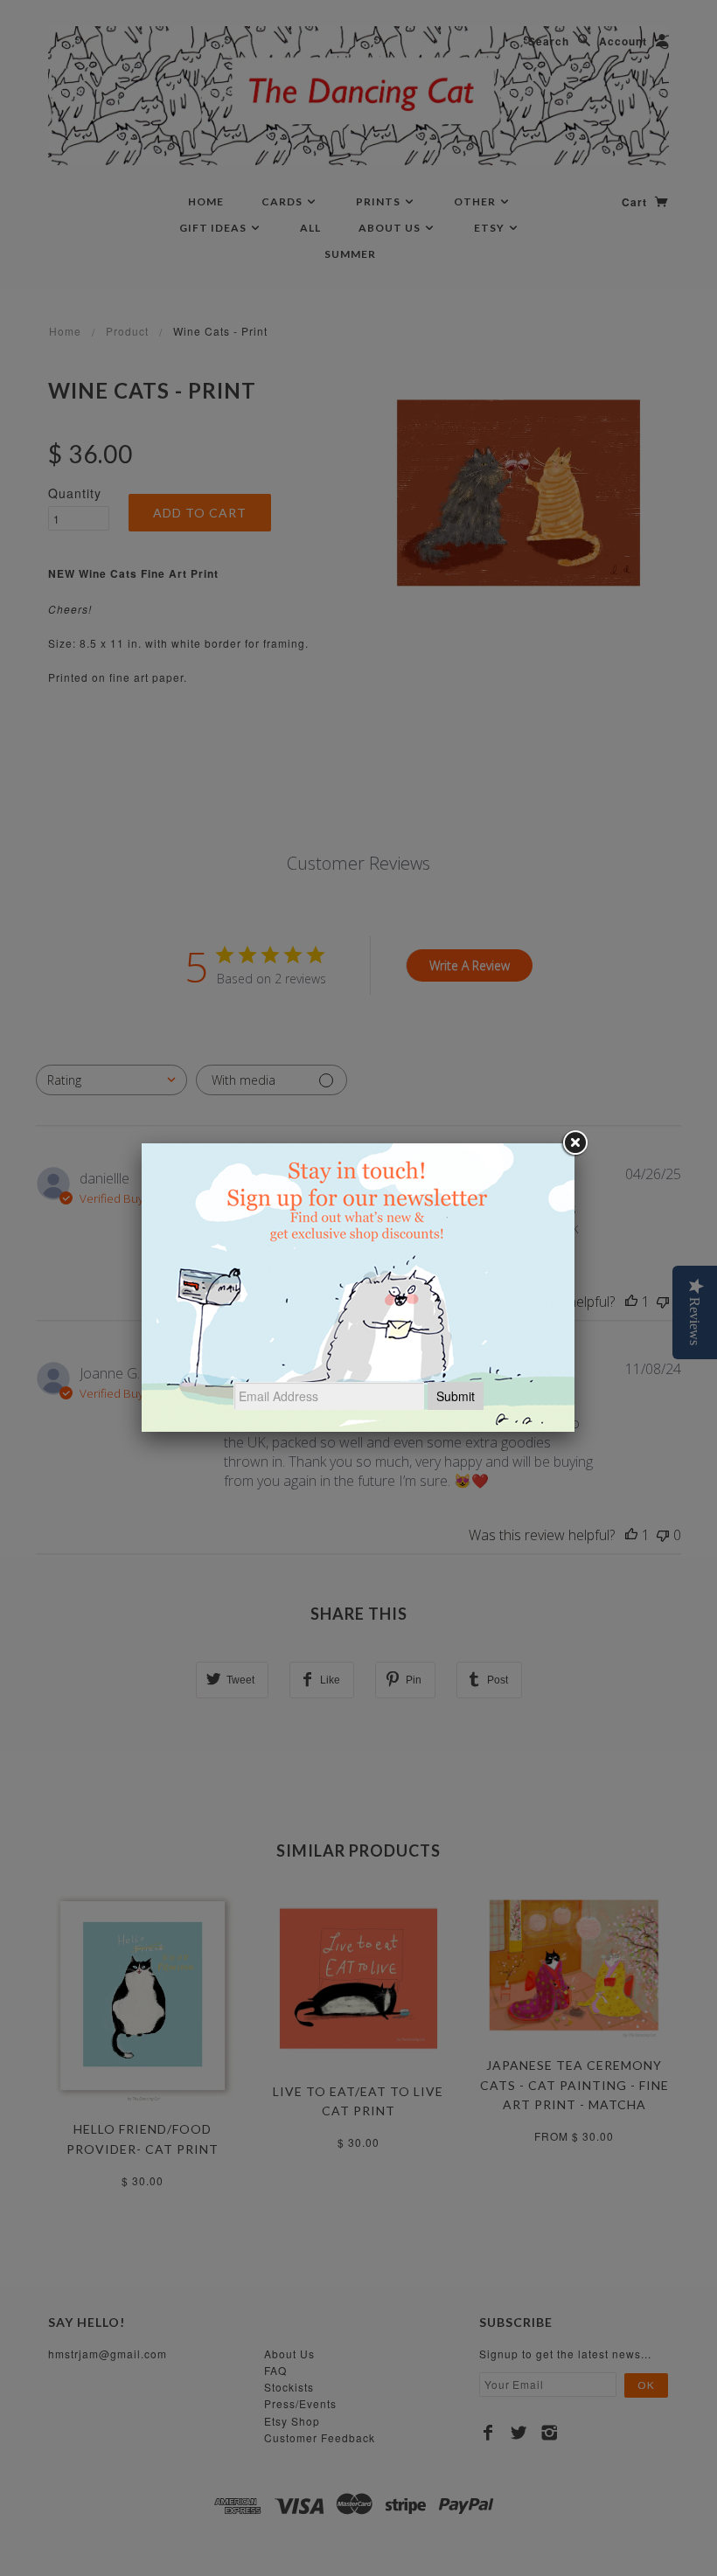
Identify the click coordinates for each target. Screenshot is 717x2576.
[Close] (574, 1143)
